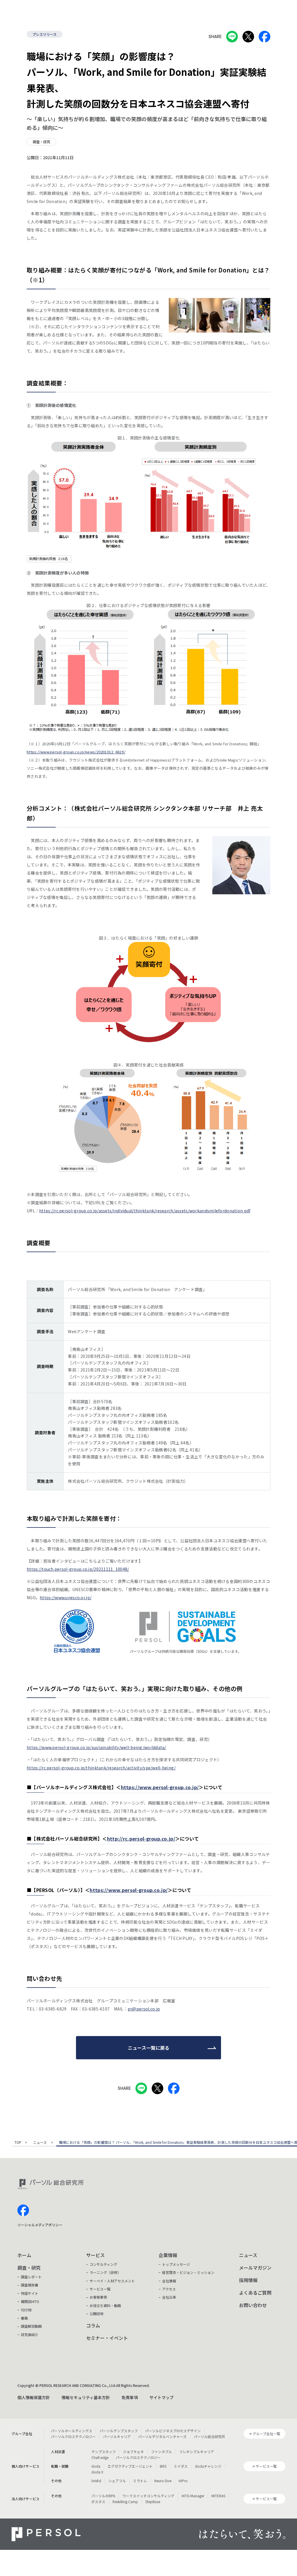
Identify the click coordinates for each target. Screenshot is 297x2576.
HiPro (183, 2481)
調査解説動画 (31, 2326)
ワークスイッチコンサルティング (148, 2496)
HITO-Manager (193, 2496)
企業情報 (168, 2255)
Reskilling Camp (125, 2501)
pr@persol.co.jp (144, 2009)
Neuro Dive (163, 2481)
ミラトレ (140, 2481)
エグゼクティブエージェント (130, 2466)
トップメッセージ (176, 2264)
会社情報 (169, 2281)
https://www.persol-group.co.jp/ (160, 1787)
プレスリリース (45, 34)
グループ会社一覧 (266, 2434)
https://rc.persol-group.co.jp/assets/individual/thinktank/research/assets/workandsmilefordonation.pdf (145, 1211)
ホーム (24, 2255)
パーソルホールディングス (71, 2431)
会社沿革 (169, 2297)
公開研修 (97, 2314)
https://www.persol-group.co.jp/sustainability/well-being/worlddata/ (96, 1747)
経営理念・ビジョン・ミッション (188, 2272)
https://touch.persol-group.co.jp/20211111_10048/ (78, 1569)
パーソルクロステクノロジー (73, 2436)
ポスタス (98, 2501)
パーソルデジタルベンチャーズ (162, 2436)
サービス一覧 (100, 2289)
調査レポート (31, 2277)
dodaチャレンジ (208, 2466)
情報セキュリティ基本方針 (86, 2397)
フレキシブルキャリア (197, 2452)
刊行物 (26, 2310)
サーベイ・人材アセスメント (112, 2281)
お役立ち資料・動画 (105, 2305)
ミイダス (181, 2466)
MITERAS (218, 2496)
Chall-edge (100, 2457)
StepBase (153, 2501)
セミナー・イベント (107, 2338)
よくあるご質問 (255, 2293)
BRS (163, 2466)
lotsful (96, 2481)
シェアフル (117, 2481)
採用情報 (248, 2280)
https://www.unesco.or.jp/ (66, 1597)
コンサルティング (103, 2264)
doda (96, 2466)
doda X (97, 2472)
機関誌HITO (30, 2301)
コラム (93, 2325)
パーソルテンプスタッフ (119, 2431)
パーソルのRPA (103, 2496)
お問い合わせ (253, 2305)
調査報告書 (30, 2285)
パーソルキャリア (117, 2436)
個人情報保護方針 (34, 2397)
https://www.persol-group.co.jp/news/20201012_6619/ (76, 752)
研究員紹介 (30, 2334)
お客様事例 (98, 2297)
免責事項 (130, 2397)
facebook (23, 2210)
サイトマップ (162, 2397)
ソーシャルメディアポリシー (40, 2225)
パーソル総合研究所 (209, 2436)
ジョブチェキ (133, 2452)
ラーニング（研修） (105, 2272)
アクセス (169, 2289)
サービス (95, 2255)
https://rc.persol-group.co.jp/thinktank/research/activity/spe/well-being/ (101, 1768)
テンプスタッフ (104, 2452)
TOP (18, 2143)
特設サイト (30, 2293)
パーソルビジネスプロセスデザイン (173, 2431)
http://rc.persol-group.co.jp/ (141, 1839)
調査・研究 (29, 2268)
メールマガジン (255, 2268)
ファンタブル (162, 2452)
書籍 (24, 2318)
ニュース (40, 2143)
